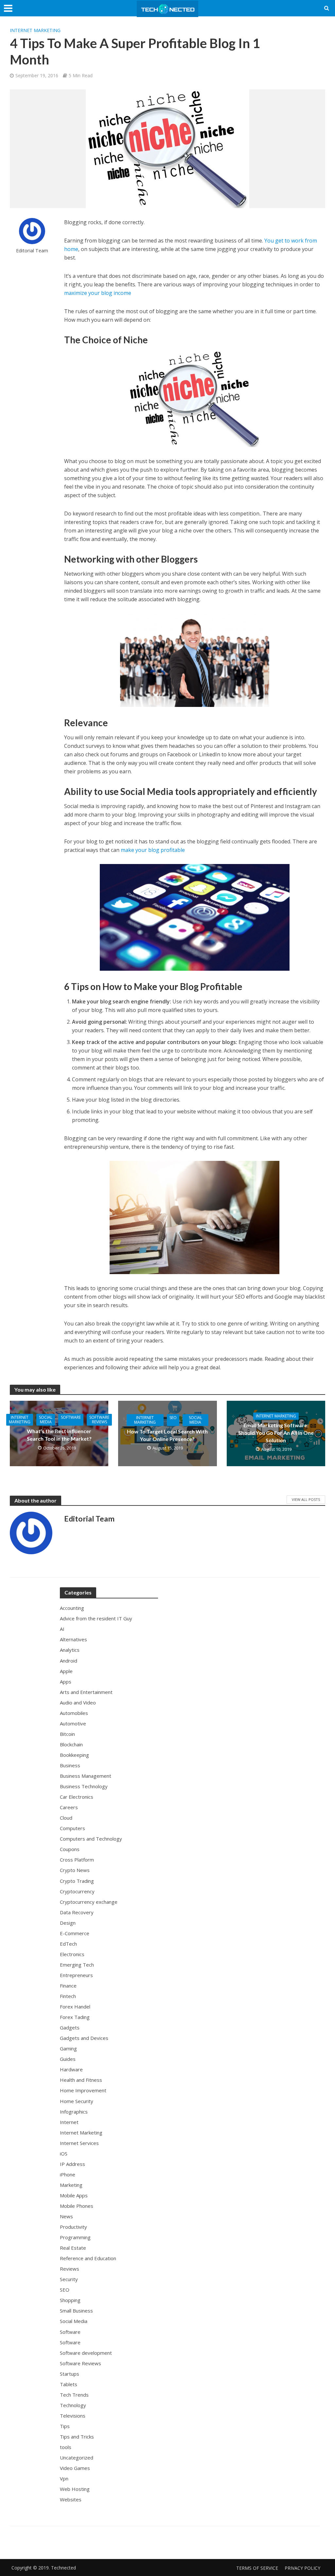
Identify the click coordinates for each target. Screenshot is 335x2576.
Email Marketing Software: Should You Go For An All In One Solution (276, 1433)
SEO (173, 1418)
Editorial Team (32, 251)
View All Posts (306, 1499)
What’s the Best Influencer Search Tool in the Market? (59, 1435)
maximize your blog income (98, 293)
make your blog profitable (153, 850)
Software (71, 1417)
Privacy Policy (302, 2568)
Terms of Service (257, 2568)
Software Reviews (99, 1420)
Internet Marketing (35, 30)
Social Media (46, 1420)
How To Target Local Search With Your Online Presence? (167, 1435)
